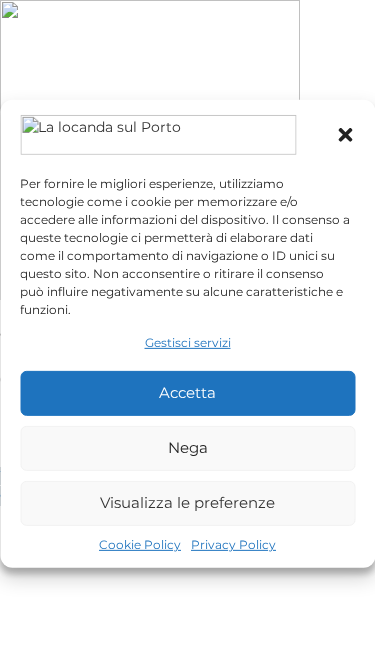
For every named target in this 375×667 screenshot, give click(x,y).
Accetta (187, 392)
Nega (188, 447)
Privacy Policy (233, 544)
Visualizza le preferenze (187, 502)
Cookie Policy (140, 544)
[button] (345, 134)
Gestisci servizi (188, 341)
